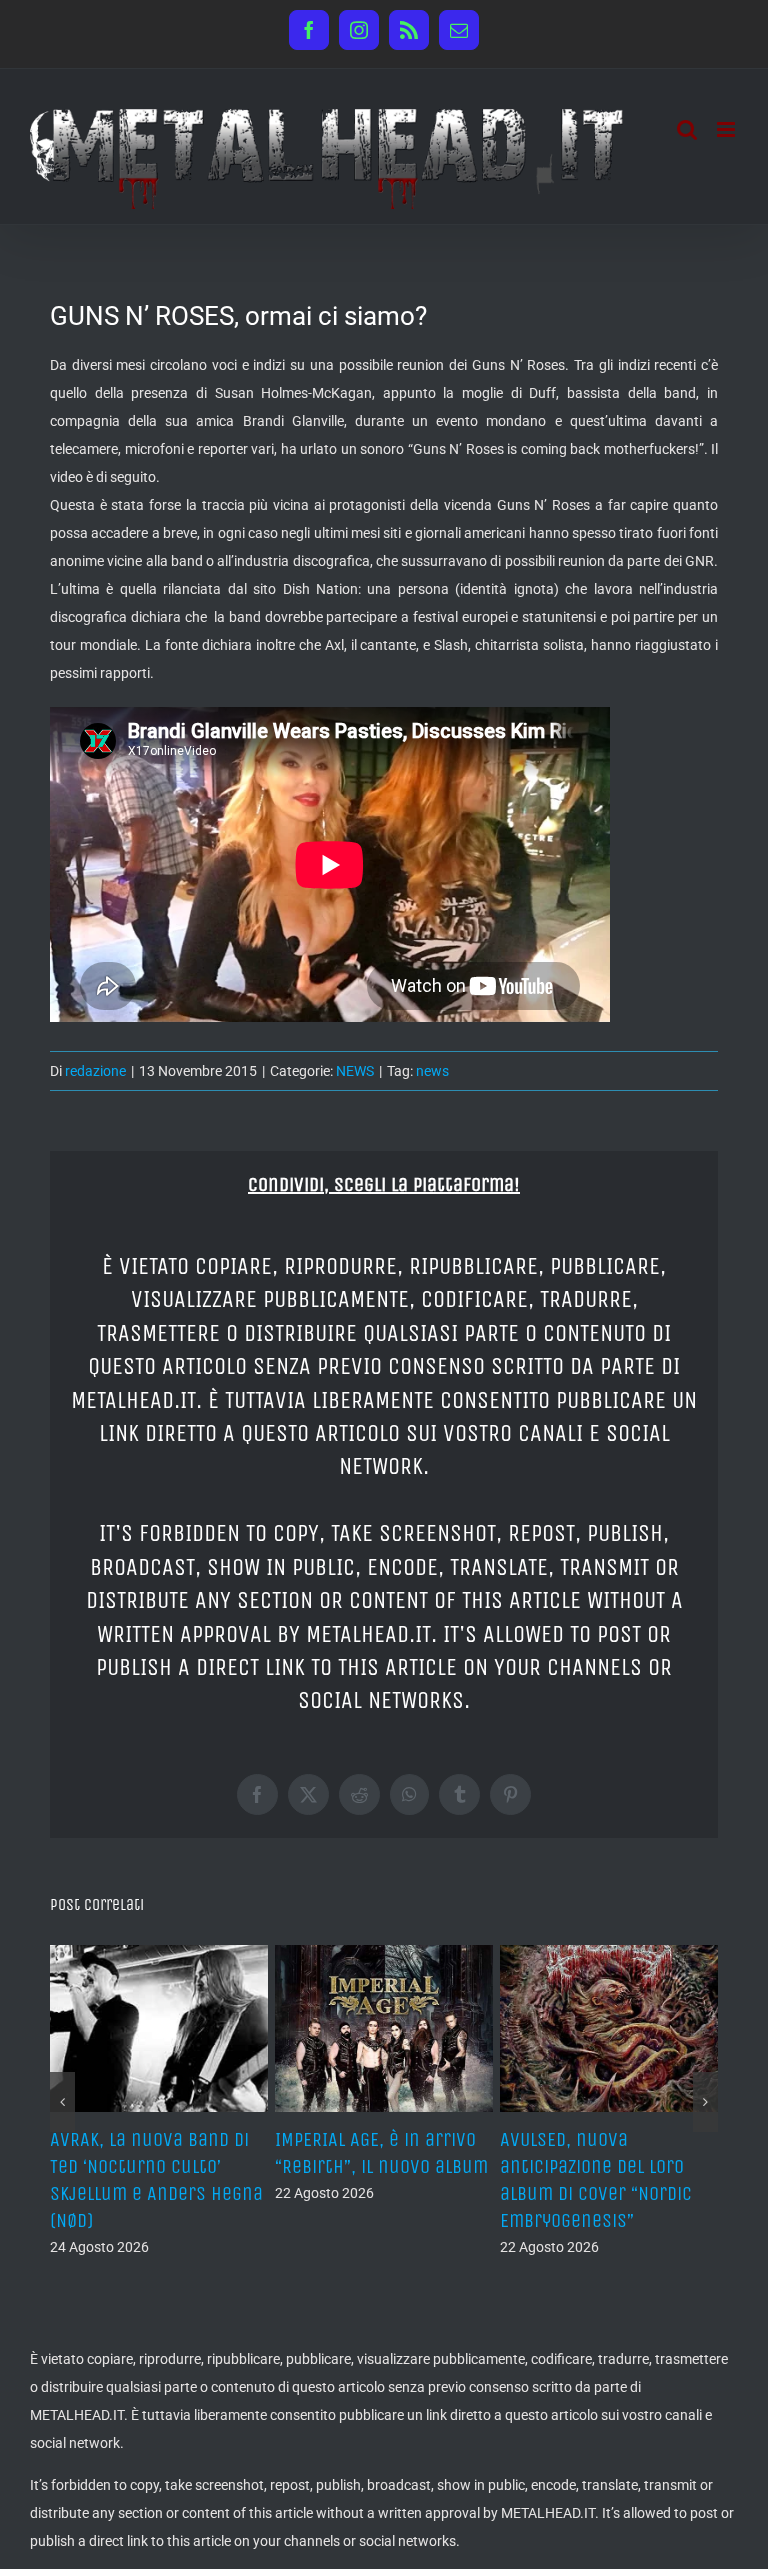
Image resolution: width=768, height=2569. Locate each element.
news (432, 1071)
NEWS (355, 1071)
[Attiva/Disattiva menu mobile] (727, 129)
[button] (62, 2102)
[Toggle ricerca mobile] (687, 129)
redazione (95, 1071)
